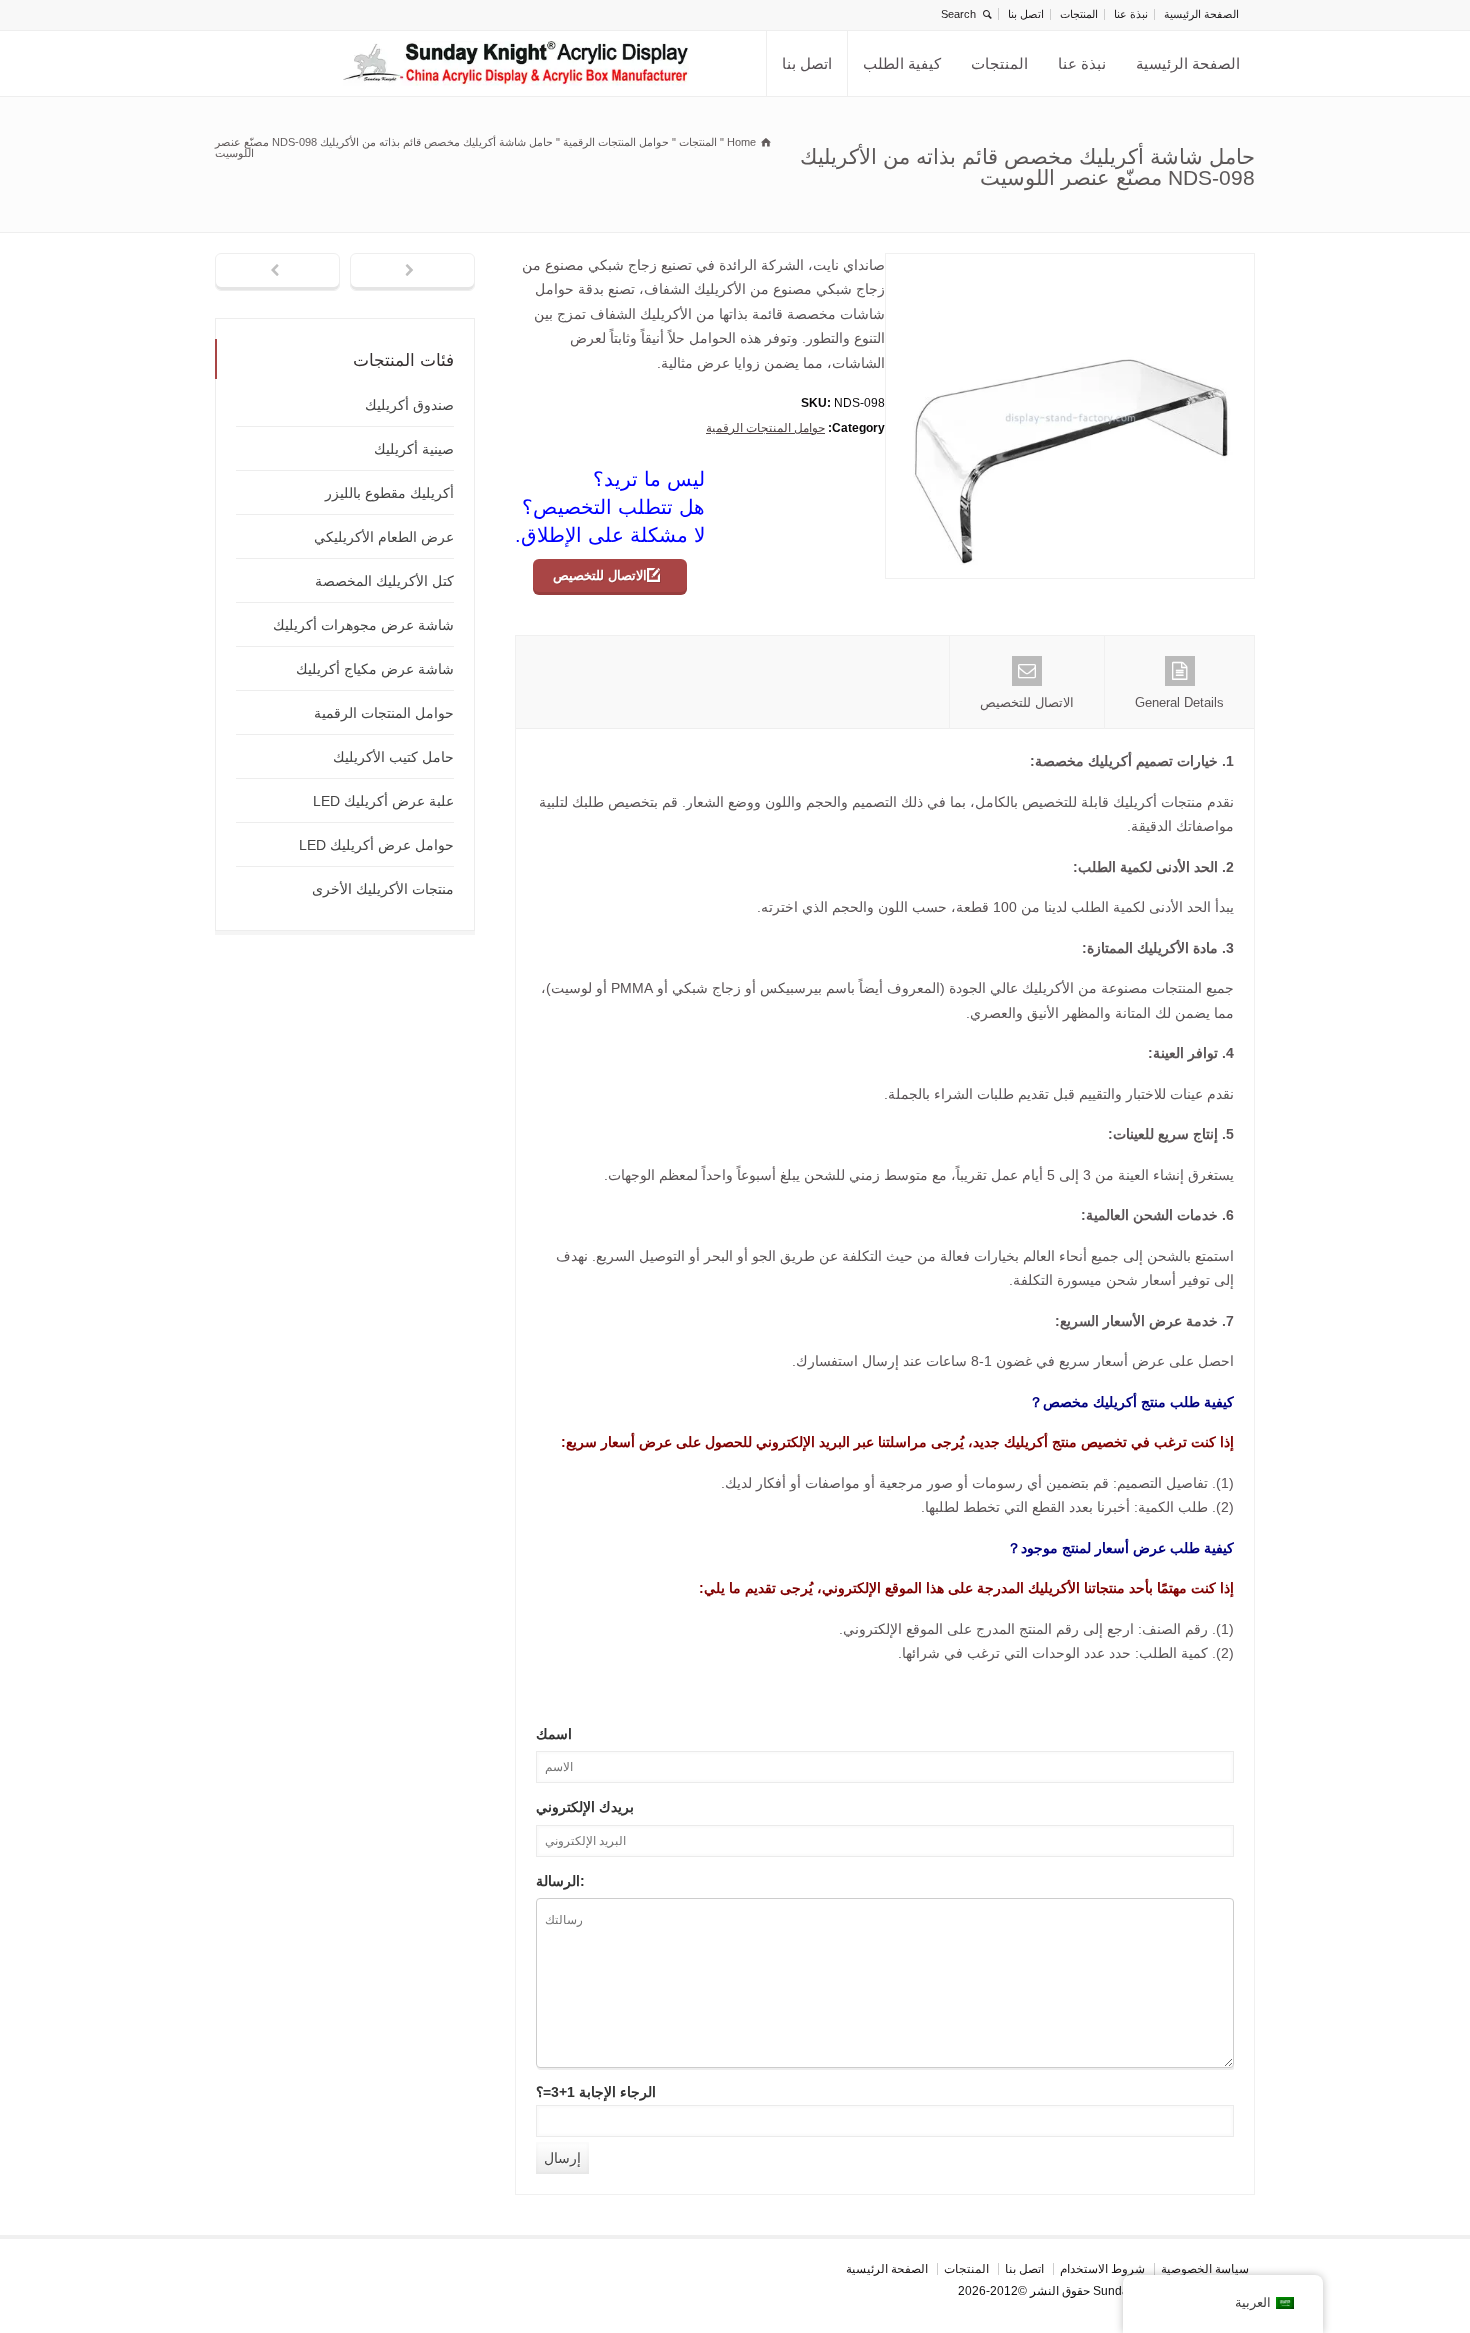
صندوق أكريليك (409, 405)
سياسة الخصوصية (1205, 2269)
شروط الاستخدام (1102, 2269)
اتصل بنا (1026, 14)
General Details (1179, 702)
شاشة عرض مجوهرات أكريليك (363, 625)
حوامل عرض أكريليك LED (376, 845)
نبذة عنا (1131, 14)
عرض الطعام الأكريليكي (384, 537)
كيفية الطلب (902, 63)
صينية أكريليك (414, 449)
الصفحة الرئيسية (1201, 14)
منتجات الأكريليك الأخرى (383, 889)
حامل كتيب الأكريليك (393, 757)
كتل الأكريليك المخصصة (384, 581)
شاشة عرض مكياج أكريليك (375, 669)
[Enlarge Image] (1055, 265)
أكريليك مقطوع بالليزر (389, 493)
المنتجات (1079, 14)
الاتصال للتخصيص (600, 575)
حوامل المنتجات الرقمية (765, 428)
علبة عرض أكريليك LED (383, 801)
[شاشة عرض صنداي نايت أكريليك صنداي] (516, 63)
